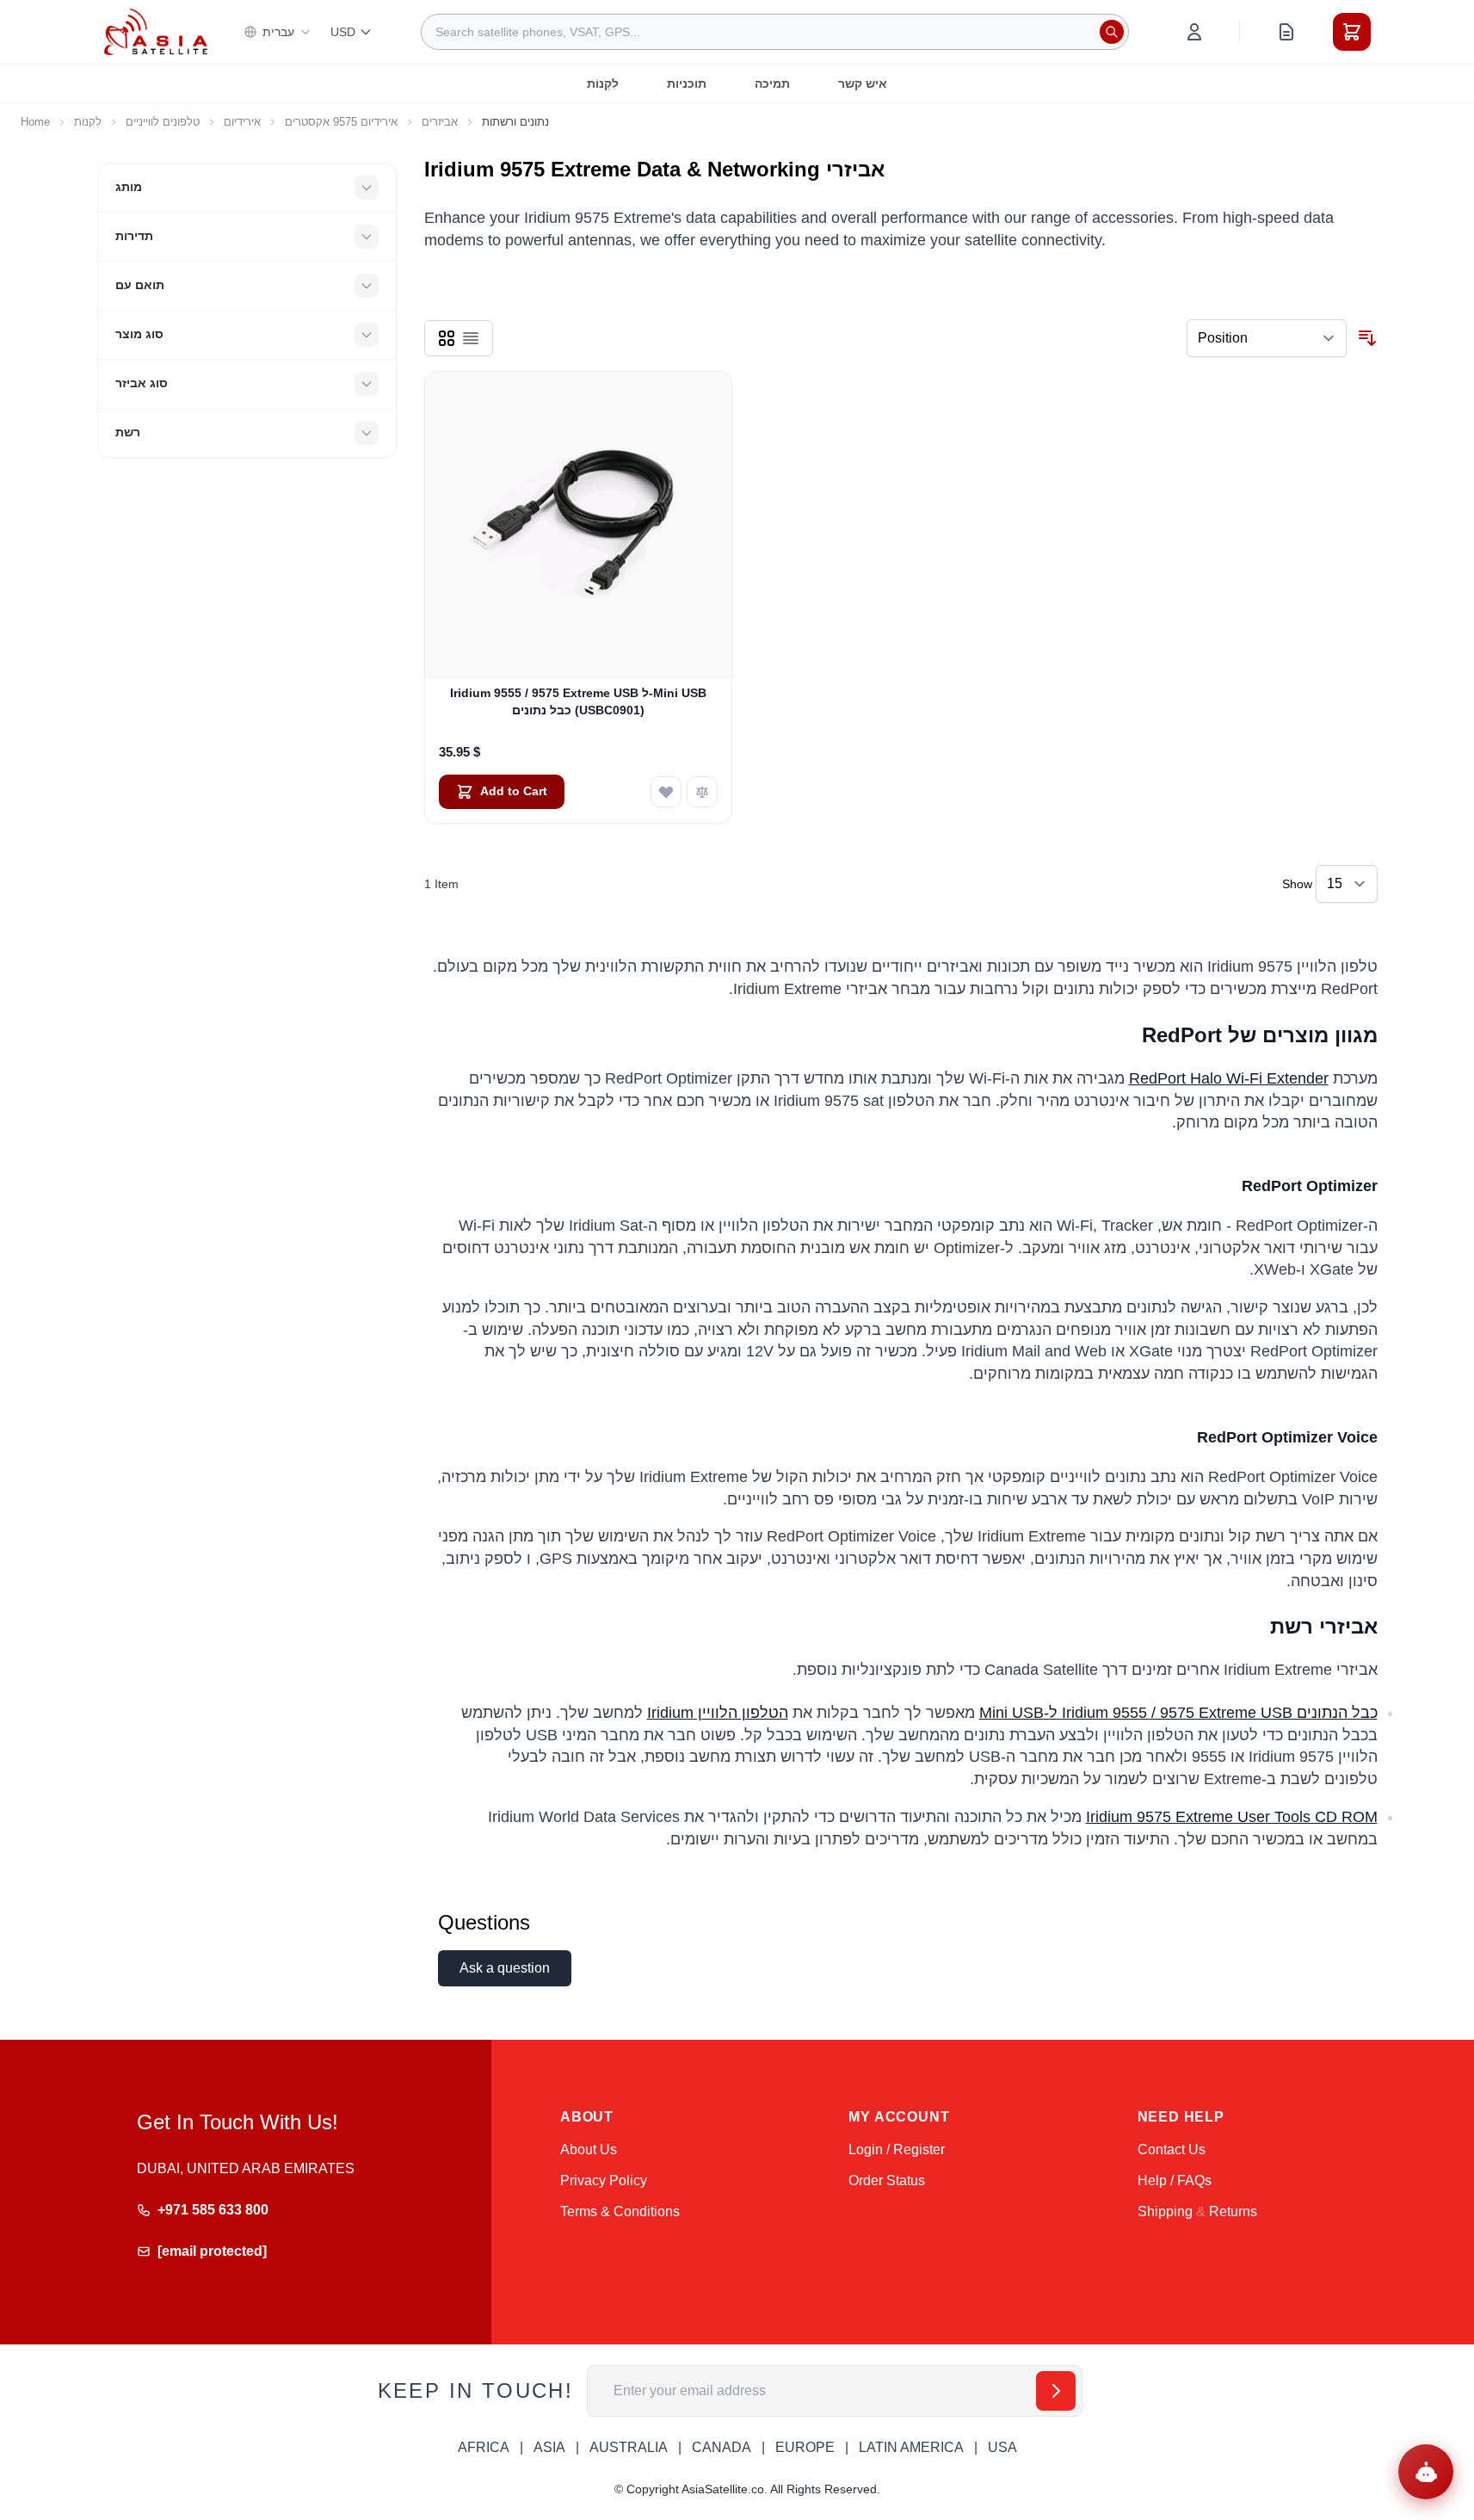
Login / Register (897, 2149)
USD (343, 32)
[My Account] (1194, 32)
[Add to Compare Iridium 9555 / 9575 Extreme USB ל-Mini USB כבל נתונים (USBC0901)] (702, 792)
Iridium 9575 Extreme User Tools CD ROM (1232, 1817)
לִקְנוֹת (603, 83)
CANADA (722, 2447)
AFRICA (484, 2447)
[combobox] (775, 32)
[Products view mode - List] (471, 338)
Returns (1233, 2211)
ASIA (549, 2447)
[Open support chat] (1426, 2472)
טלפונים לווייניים (163, 122)
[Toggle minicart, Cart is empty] (1352, 32)
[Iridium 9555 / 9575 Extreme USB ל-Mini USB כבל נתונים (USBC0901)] (579, 525)
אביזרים (440, 122)
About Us (589, 2149)
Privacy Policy (604, 2180)
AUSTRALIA (629, 2447)
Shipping (1165, 2211)
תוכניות (687, 83)
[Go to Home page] (156, 31)
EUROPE (805, 2447)
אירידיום (242, 122)
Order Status (887, 2180)
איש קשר (863, 83)
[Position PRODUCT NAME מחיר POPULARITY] (1267, 338)
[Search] (1112, 32)
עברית (278, 32)
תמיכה (772, 83)
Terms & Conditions (620, 2211)
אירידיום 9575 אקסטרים (341, 122)
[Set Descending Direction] (1367, 338)
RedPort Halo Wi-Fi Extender (1229, 1078)
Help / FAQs (1175, 2180)
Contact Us (1172, 2149)
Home (35, 122)
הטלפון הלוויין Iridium (718, 1713)
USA (1002, 2447)
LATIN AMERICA (911, 2447)
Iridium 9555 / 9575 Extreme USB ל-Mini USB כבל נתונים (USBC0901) (578, 701)
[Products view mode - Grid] (447, 338)
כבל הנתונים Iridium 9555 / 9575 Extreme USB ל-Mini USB (1178, 1713)
